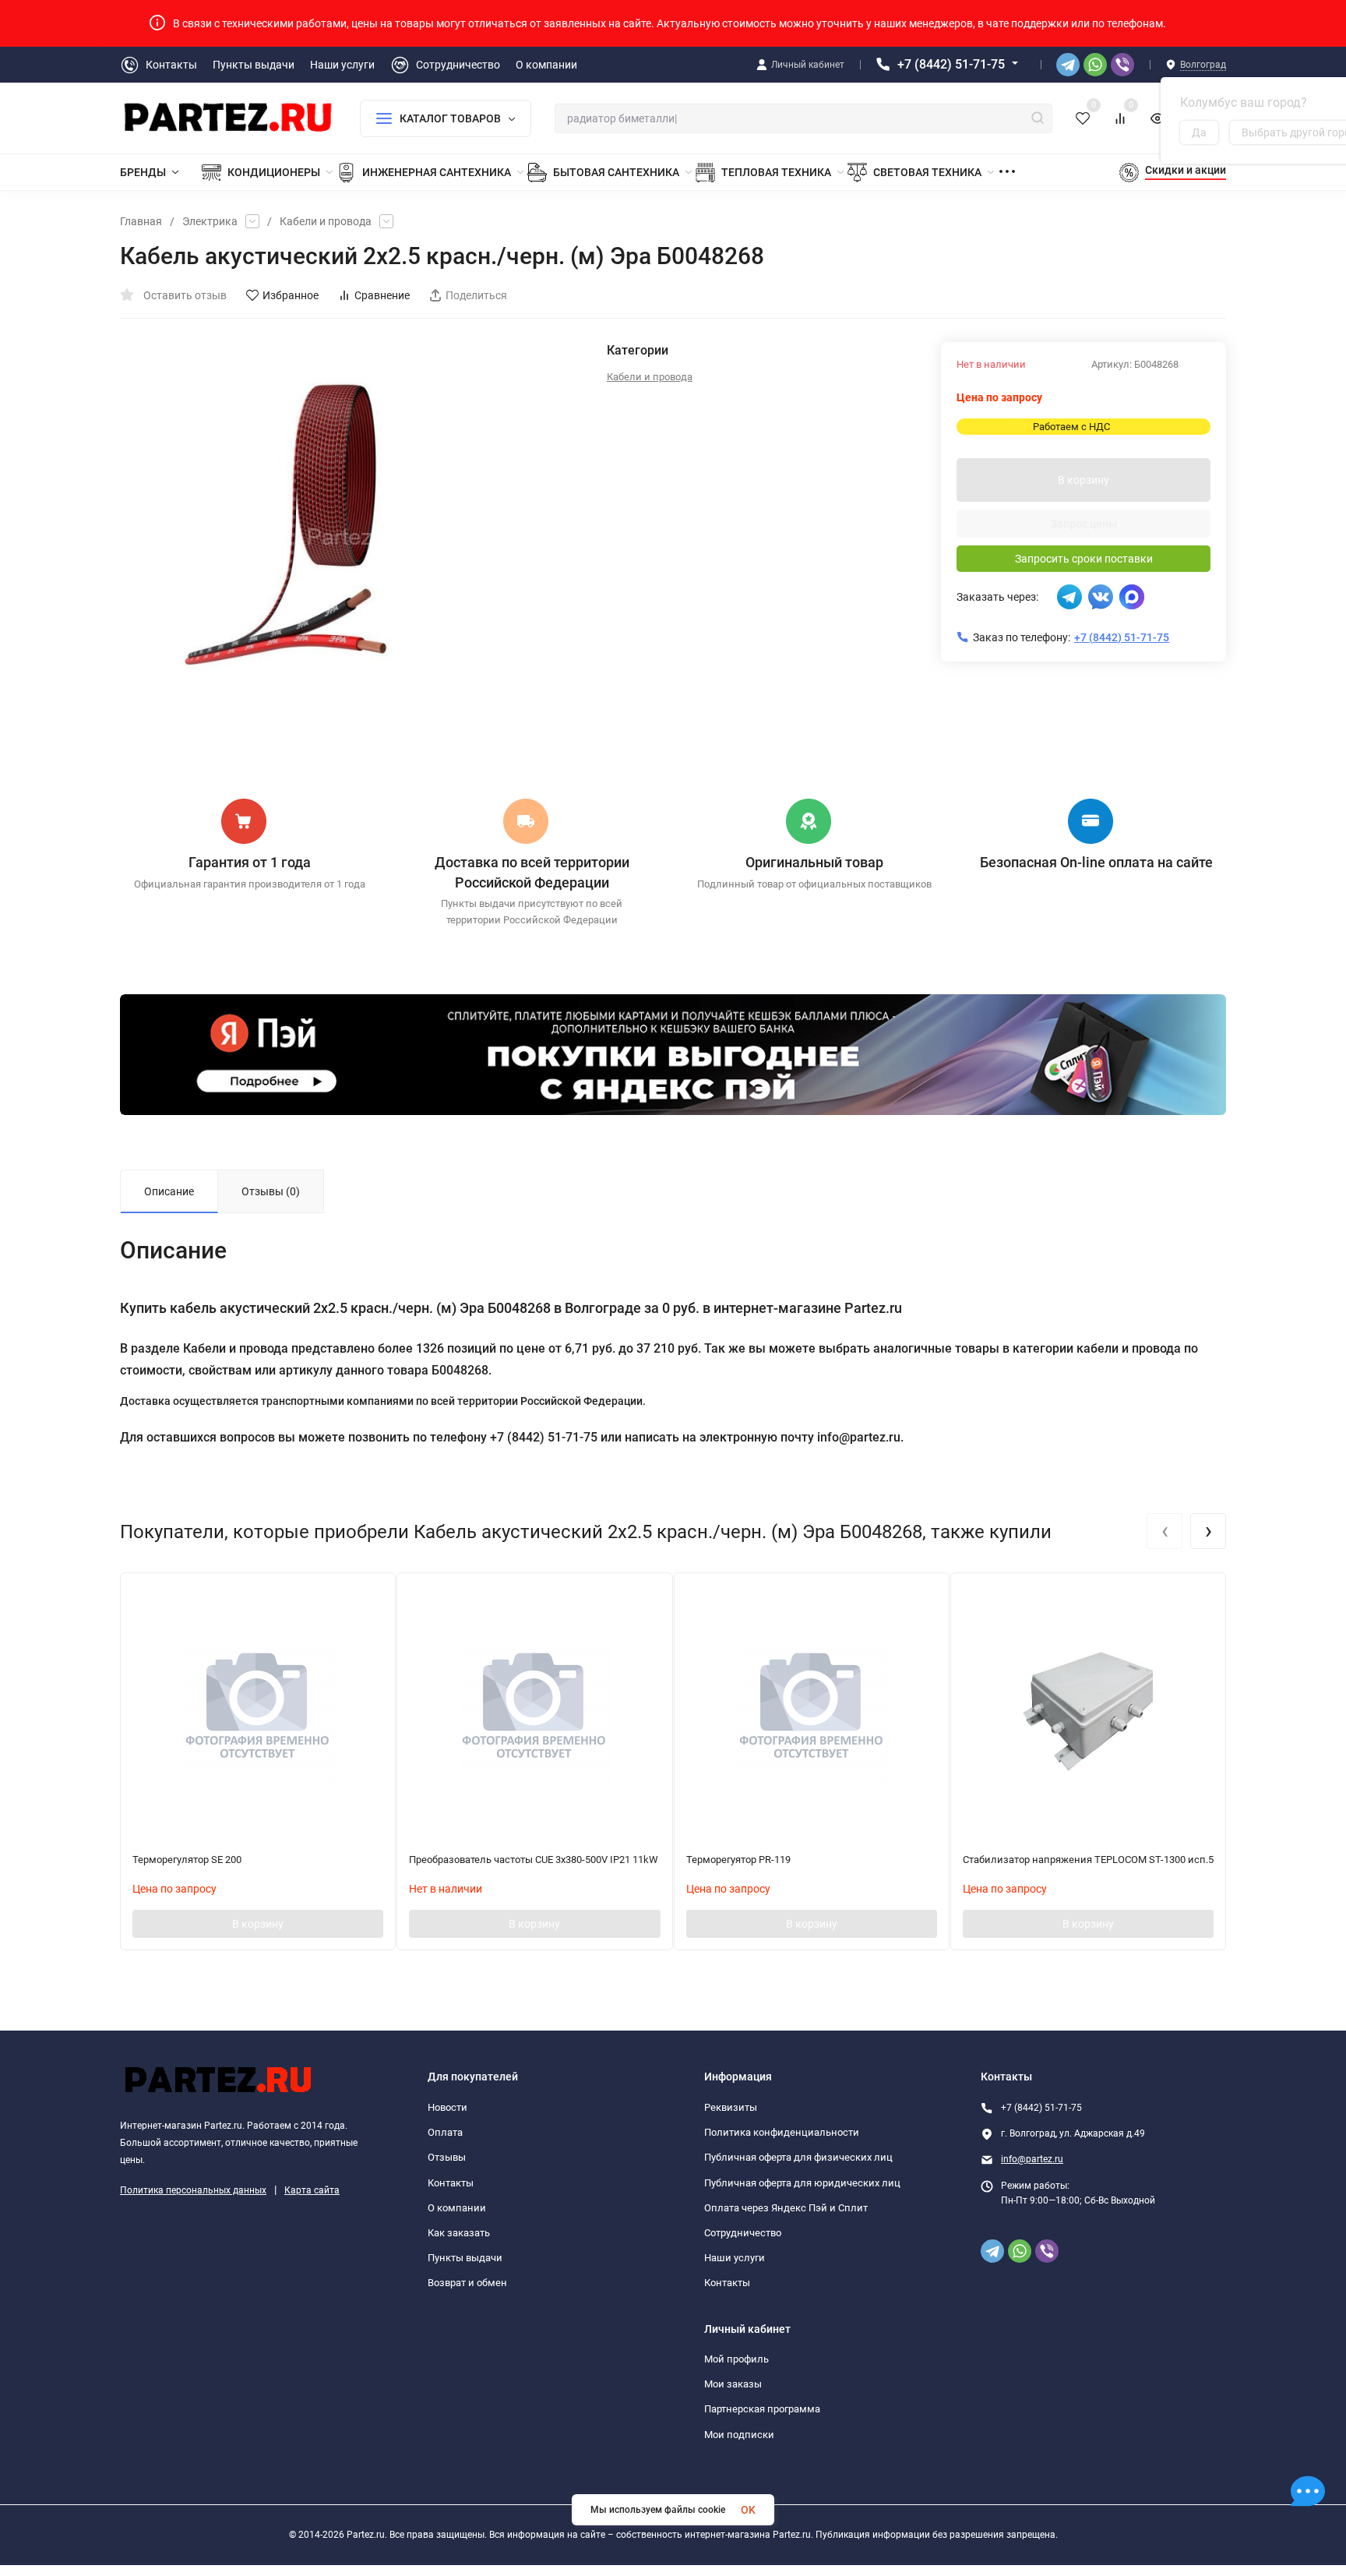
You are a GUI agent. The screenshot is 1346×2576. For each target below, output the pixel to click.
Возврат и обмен (467, 2283)
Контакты (451, 2183)
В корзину (1083, 480)
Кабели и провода (326, 221)
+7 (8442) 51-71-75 (951, 64)
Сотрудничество (743, 2233)
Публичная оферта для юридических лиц (802, 2183)
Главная (141, 221)
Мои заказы (733, 2384)
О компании (457, 2208)
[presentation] (1165, 1531)
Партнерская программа (762, 2409)
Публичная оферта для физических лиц (798, 2157)
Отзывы (447, 2157)
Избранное (291, 295)
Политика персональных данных (193, 2190)
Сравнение (382, 295)
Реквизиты (731, 2107)
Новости (447, 2107)
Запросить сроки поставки (1084, 559)
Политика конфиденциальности (782, 2132)
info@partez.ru (1032, 2159)
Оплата (445, 2132)
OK (748, 2510)
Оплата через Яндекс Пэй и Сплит (786, 2208)
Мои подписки (739, 2435)
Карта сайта (312, 2190)
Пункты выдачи (465, 2258)
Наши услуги (735, 2258)
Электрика (210, 221)
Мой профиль (736, 2359)
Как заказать (459, 2233)
